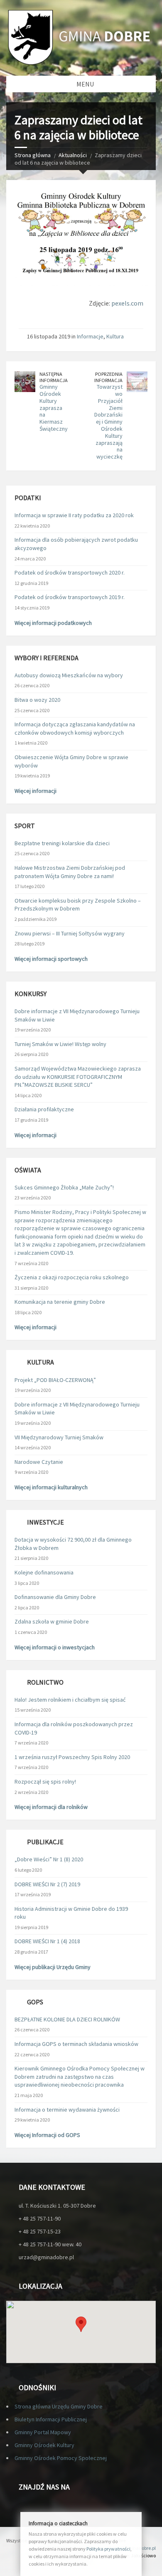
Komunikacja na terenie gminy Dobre (60, 1302)
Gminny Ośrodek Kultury (44, 2445)
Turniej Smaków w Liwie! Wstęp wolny (60, 1044)
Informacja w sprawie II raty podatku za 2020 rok (74, 515)
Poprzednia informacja (108, 377)
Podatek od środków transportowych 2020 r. (70, 572)
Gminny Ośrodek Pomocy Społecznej (61, 2458)
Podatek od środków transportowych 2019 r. (70, 597)
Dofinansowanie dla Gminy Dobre (55, 1597)
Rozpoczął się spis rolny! (45, 1781)
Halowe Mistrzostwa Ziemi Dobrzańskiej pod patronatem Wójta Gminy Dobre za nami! (70, 872)
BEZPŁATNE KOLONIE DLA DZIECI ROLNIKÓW (67, 2019)
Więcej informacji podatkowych (53, 623)
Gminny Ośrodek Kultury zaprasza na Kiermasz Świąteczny (54, 408)
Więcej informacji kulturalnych (51, 1487)
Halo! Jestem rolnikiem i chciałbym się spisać (70, 1700)
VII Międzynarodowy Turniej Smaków (59, 1437)
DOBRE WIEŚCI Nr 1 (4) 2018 (47, 1941)
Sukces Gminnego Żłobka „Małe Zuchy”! (64, 1187)
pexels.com (127, 303)
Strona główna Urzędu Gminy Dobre (59, 2406)
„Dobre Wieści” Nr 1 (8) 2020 (49, 1859)
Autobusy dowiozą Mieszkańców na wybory (69, 675)
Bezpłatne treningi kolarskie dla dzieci (62, 843)
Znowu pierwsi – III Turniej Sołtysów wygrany (70, 933)
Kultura (115, 336)
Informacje (90, 336)
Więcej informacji (36, 791)
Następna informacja (54, 377)
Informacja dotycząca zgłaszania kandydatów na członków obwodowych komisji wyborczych (75, 728)
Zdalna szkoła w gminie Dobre (52, 1621)
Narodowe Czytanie (39, 1462)
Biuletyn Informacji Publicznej (51, 2419)
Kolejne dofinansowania (44, 1572)
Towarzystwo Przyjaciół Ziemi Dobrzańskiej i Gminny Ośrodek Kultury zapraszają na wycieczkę (108, 422)
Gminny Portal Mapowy (43, 2432)
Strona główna (33, 155)
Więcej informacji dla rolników (51, 1807)
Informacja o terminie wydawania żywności (67, 2110)
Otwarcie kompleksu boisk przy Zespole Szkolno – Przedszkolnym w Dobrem (78, 905)
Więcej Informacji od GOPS (47, 2135)
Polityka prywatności (108, 2549)
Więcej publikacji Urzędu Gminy (53, 1967)
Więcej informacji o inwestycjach (55, 1647)
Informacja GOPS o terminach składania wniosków (76, 2044)
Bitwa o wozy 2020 (37, 700)
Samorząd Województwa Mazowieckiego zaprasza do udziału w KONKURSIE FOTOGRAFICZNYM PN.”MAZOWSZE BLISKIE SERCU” (78, 1077)
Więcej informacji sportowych (51, 959)
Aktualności (73, 155)
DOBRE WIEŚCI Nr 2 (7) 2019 (47, 1884)
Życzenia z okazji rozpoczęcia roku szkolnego (72, 1277)
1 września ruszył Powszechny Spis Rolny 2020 (72, 1757)
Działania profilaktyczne (44, 1109)
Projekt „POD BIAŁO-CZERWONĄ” (55, 1380)
